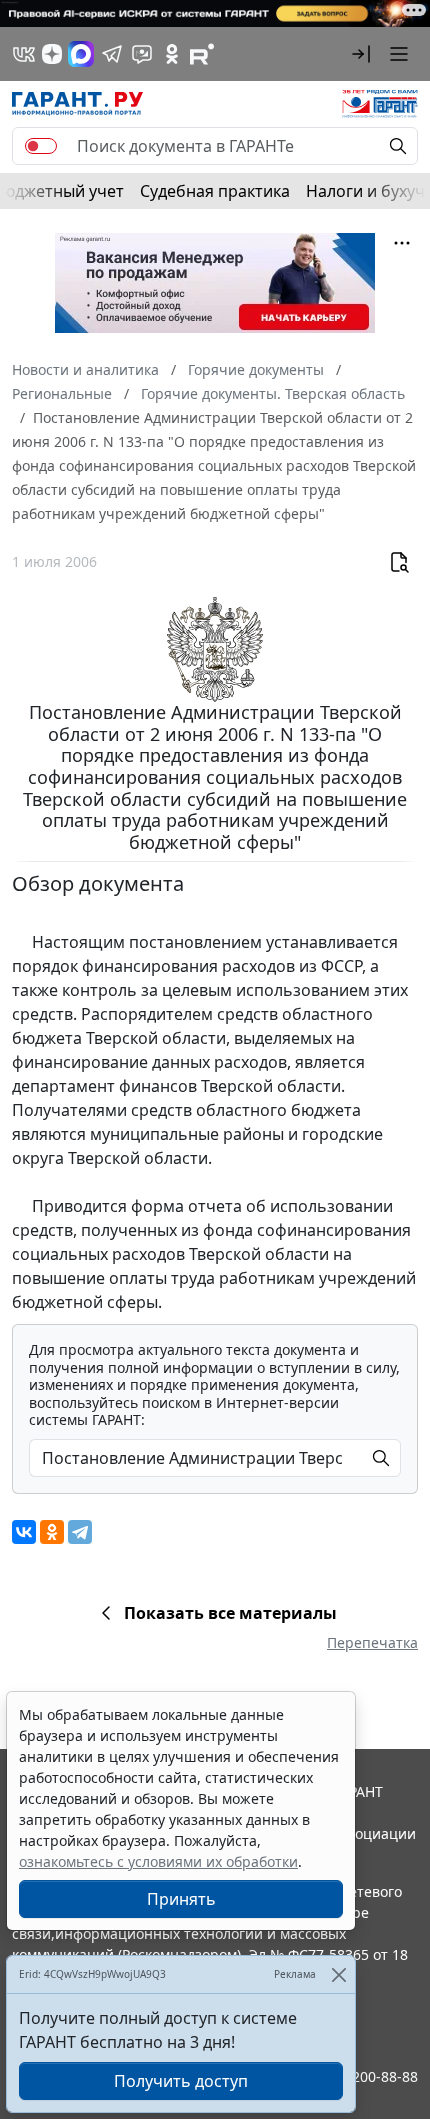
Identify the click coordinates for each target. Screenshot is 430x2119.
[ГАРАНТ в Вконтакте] (24, 54)
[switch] (41, 146)
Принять (181, 1899)
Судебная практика (215, 191)
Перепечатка (372, 1642)
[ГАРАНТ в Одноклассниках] (172, 54)
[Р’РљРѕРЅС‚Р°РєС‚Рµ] (24, 1532)
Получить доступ (181, 2081)
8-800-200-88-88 (364, 2076)
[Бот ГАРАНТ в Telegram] (142, 54)
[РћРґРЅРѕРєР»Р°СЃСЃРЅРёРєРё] (52, 1532)
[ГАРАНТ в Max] (81, 54)
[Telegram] (80, 1532)
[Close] (338, 1974)
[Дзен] (52, 54)
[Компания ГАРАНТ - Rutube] (202, 54)
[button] (361, 54)
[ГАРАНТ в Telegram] (112, 54)
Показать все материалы (230, 1613)
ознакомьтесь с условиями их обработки (158, 1861)
